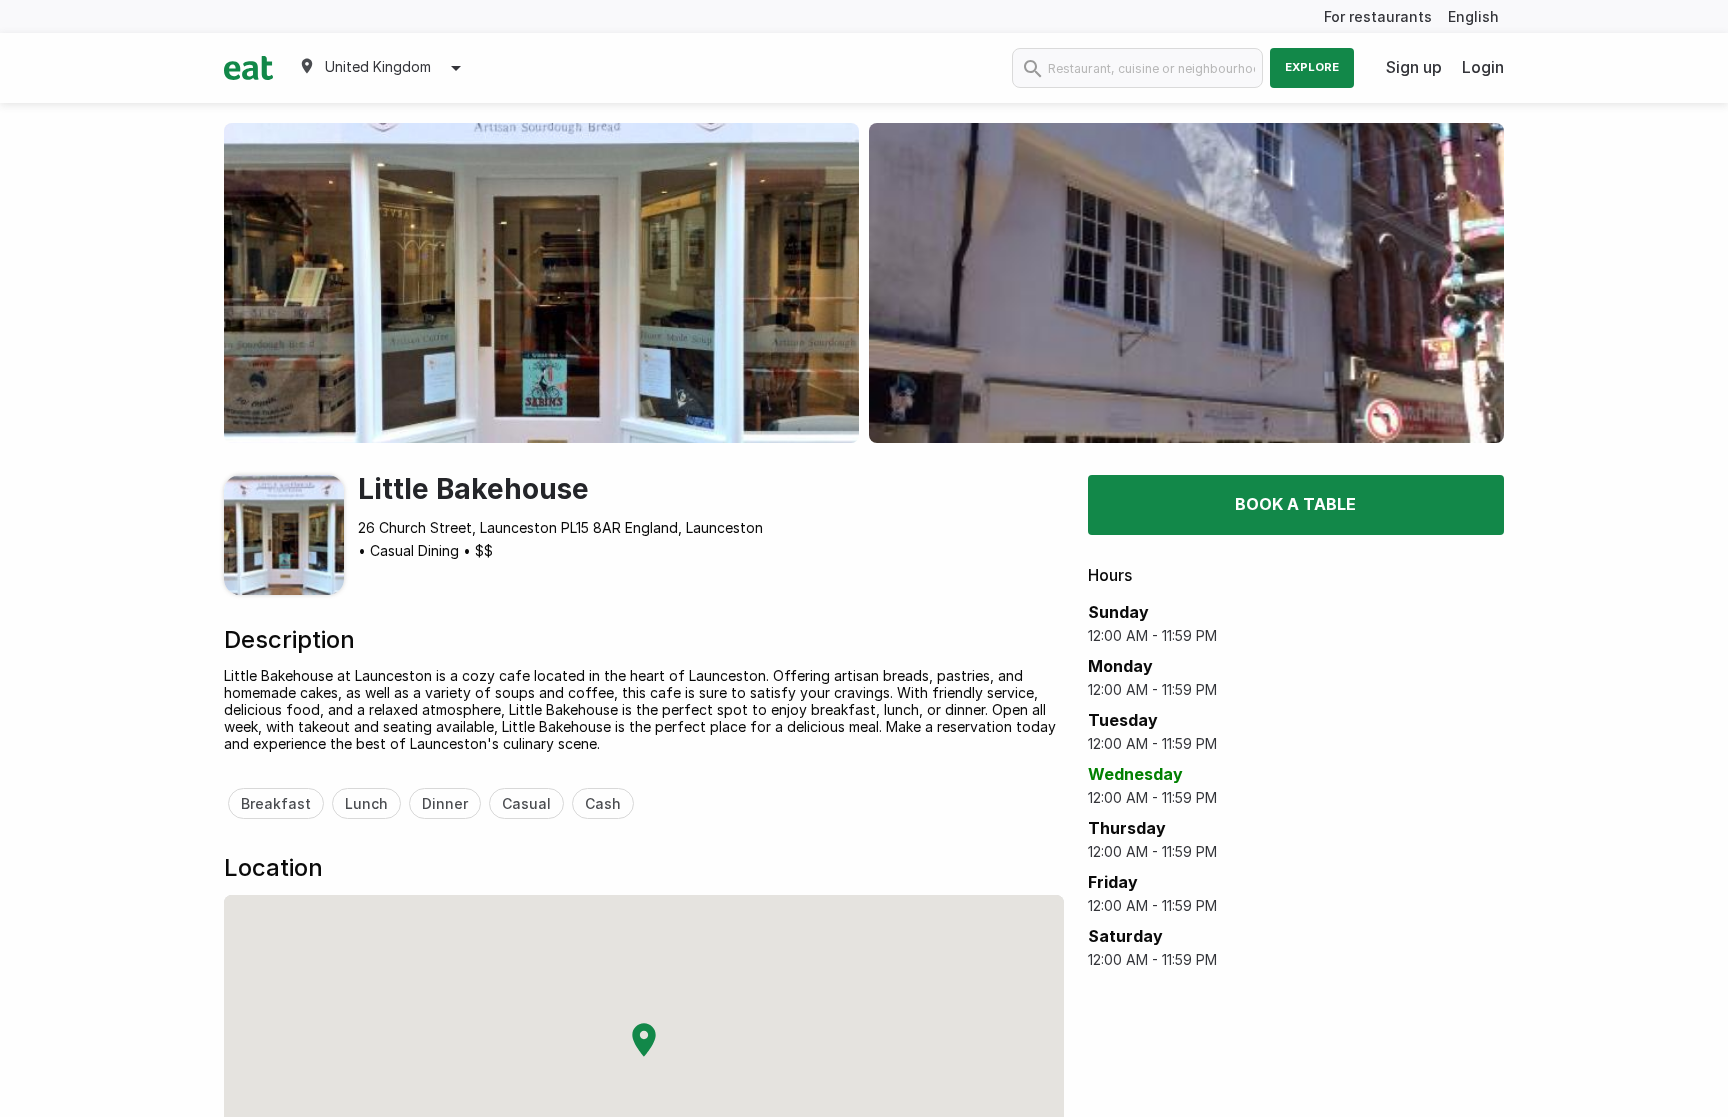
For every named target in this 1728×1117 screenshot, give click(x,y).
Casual (526, 803)
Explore (1312, 67)
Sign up (1414, 67)
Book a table (1295, 504)
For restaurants (1378, 16)
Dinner (445, 803)
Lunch (366, 803)
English (1473, 16)
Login (1483, 67)
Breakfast (276, 803)
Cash (603, 803)
